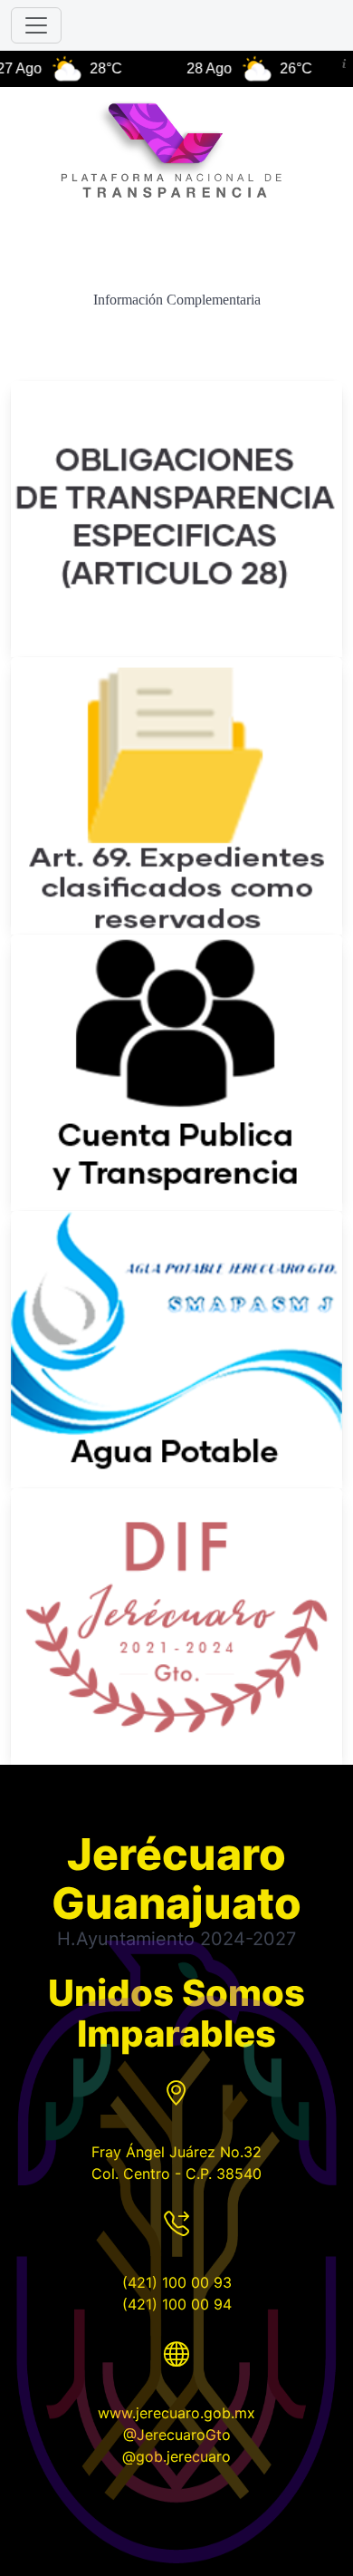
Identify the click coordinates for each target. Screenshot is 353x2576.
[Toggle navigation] (36, 25)
